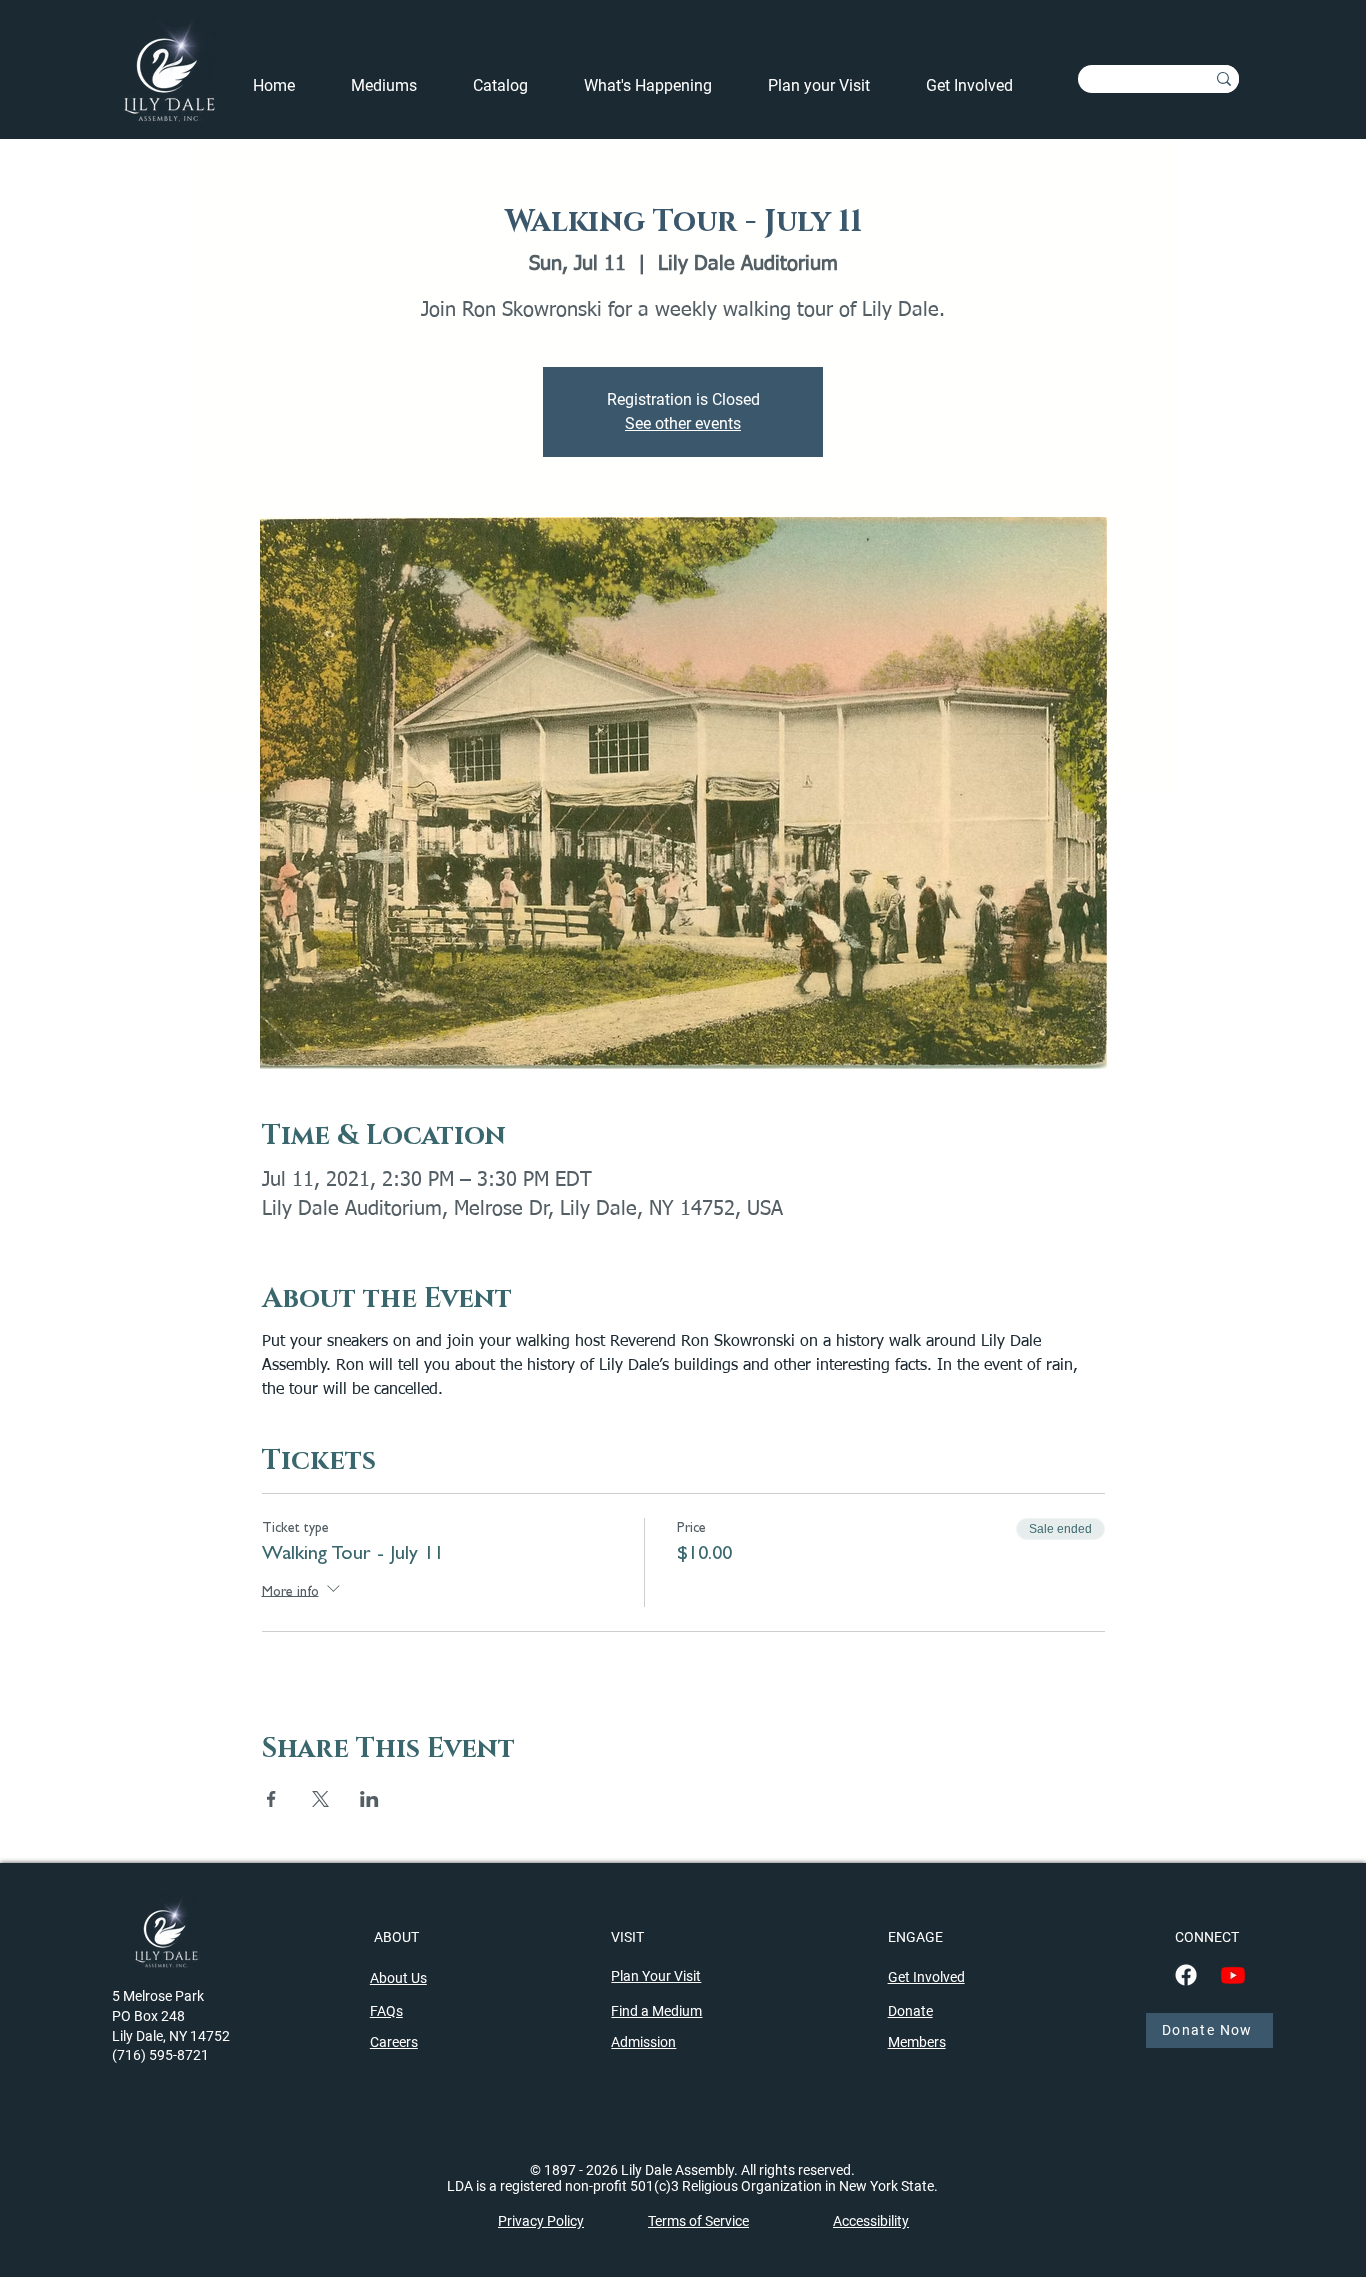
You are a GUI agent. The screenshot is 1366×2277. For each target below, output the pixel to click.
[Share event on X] (320, 1799)
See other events (683, 423)
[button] (661, 86)
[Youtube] (1233, 1975)
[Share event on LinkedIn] (369, 1799)
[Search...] (1224, 79)
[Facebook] (1186, 1975)
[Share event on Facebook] (271, 1799)
